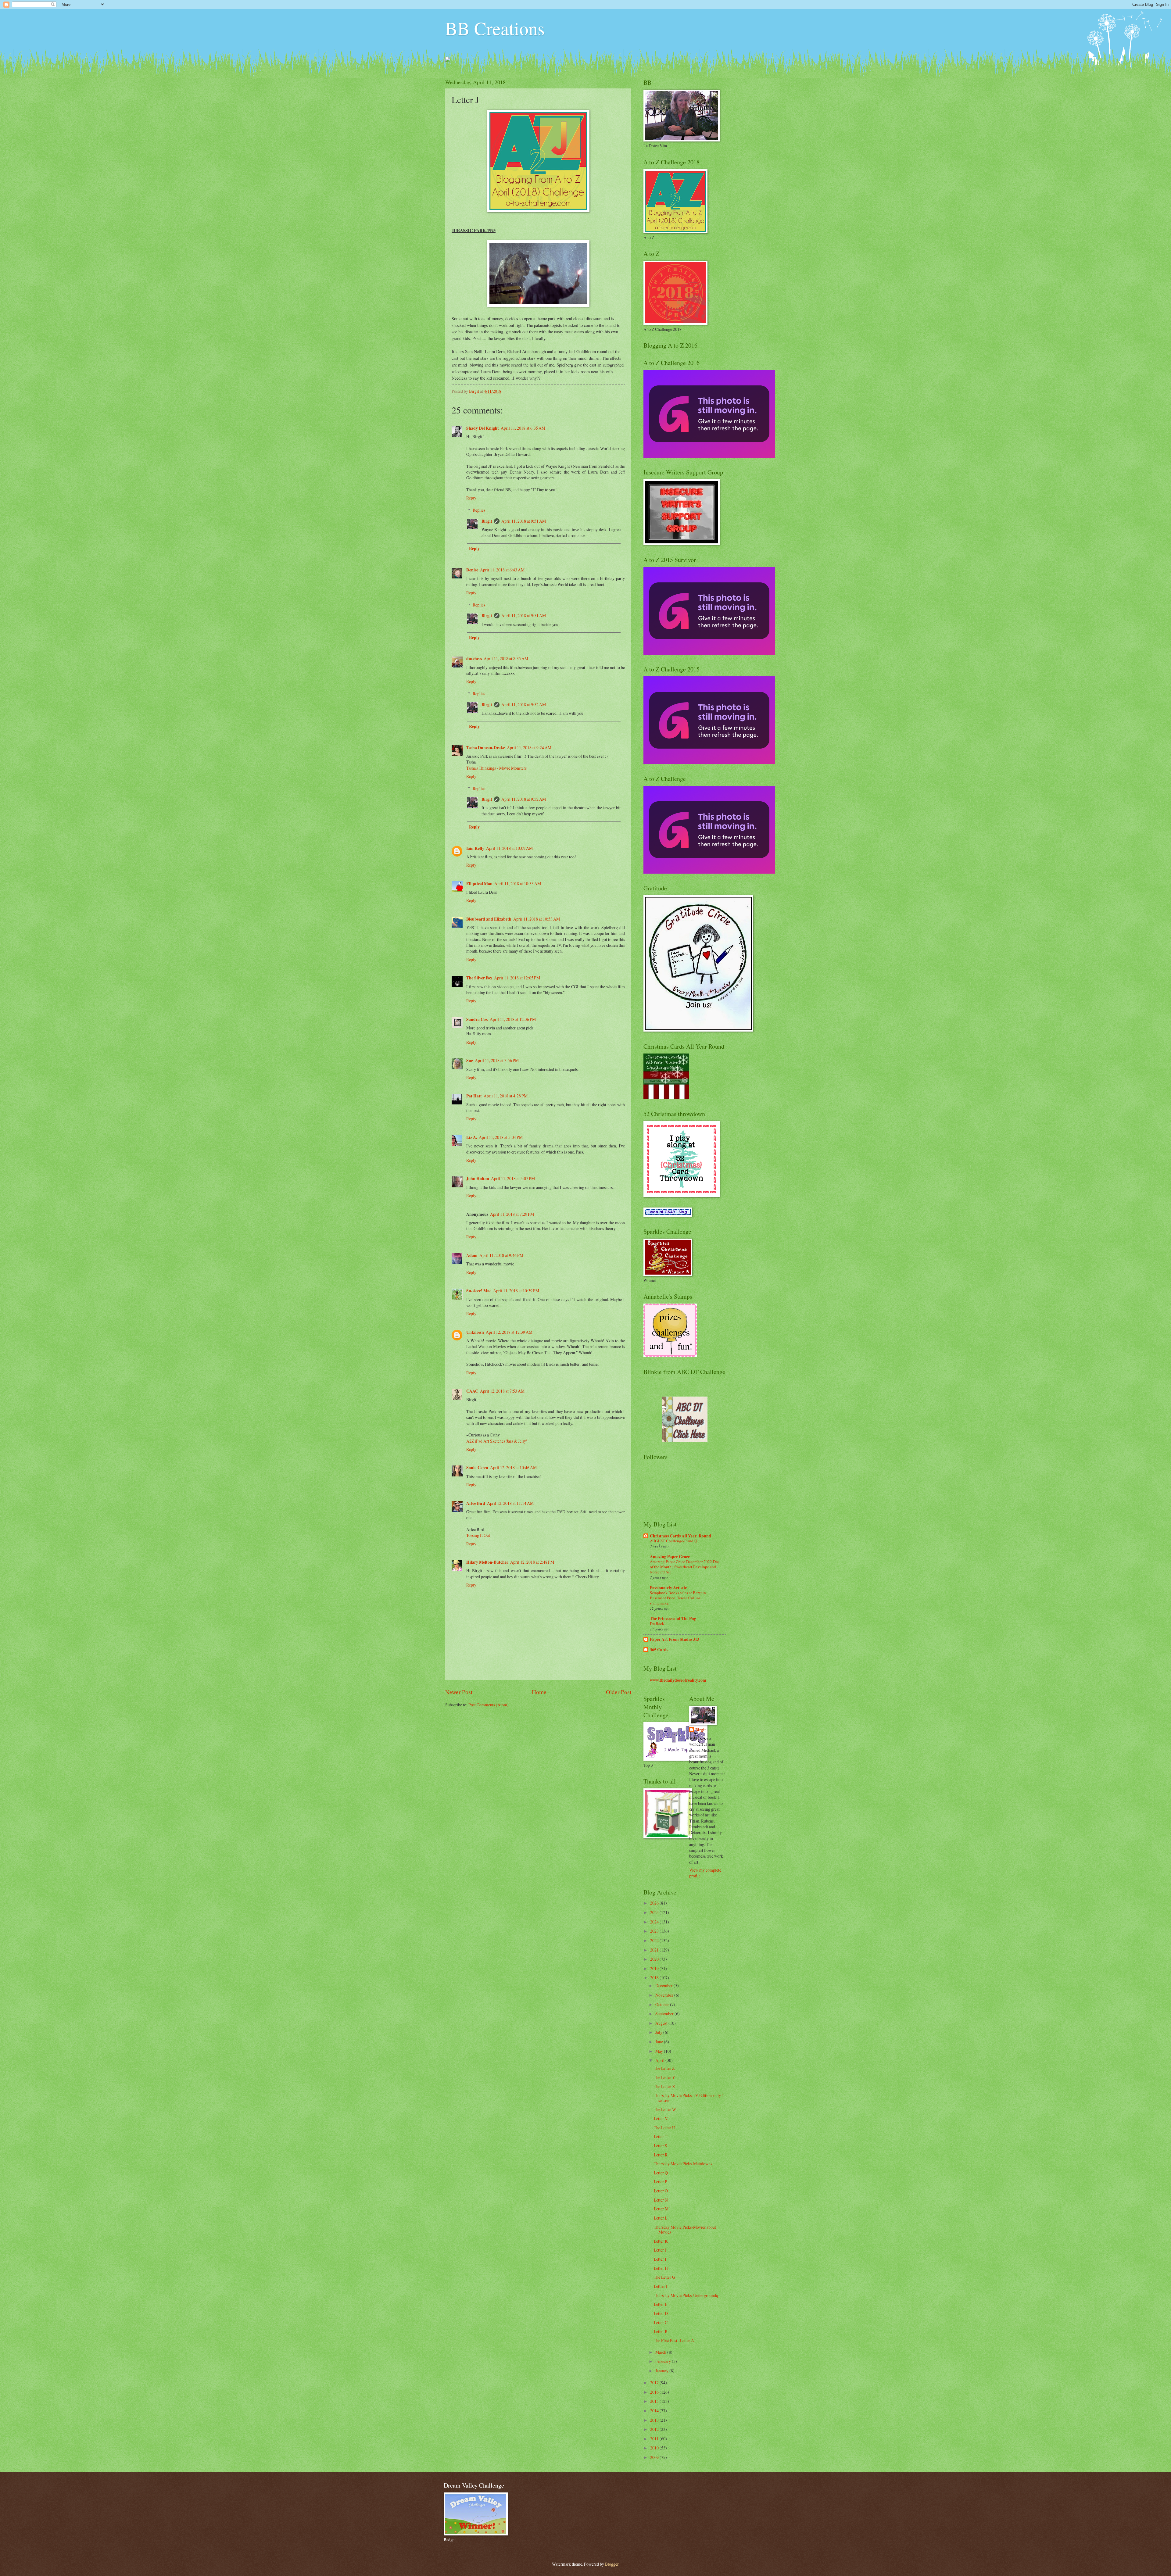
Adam (472, 1255)
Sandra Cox (477, 1019)
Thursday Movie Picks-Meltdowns (683, 2164)
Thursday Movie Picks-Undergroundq (686, 2295)
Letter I (660, 2259)
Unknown (475, 1332)
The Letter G (664, 2277)
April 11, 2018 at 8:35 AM (506, 658)
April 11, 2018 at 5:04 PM (501, 1137)
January (662, 2371)
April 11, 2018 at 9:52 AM (524, 705)
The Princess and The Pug (673, 1619)
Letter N (661, 2200)
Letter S (661, 2146)
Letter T (661, 2136)
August (662, 2023)
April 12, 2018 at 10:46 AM (513, 1467)
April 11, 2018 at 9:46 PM (501, 1255)
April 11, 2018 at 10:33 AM (518, 884)
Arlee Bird (476, 1503)
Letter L (661, 2218)
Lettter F (661, 2286)
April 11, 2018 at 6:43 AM (502, 570)
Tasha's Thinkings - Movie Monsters (496, 768)
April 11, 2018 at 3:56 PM (497, 1060)
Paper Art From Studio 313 (675, 1639)
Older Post (619, 1692)
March (661, 2352)
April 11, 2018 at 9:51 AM (524, 521)
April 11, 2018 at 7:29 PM (512, 1214)
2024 (655, 1922)
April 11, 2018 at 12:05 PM (517, 978)
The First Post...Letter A (674, 2340)
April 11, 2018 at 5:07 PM (513, 1178)
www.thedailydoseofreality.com (678, 1680)
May (660, 2051)
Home (539, 1692)
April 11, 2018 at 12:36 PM (513, 1019)
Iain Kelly (475, 848)
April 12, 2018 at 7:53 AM (502, 1391)
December (664, 1986)
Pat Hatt (474, 1096)
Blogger (612, 2564)
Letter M (661, 2209)
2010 (655, 2448)
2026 (655, 1903)
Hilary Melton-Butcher (487, 1562)
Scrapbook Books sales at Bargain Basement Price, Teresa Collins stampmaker (678, 1598)
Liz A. (472, 1137)
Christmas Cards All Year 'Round (680, 1536)
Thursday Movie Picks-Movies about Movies (685, 2230)
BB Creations (495, 28)
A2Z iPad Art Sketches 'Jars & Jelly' (496, 1441)
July (659, 2032)
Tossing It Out (478, 1535)
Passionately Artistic (668, 1588)
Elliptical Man (479, 884)
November (665, 1995)
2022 (655, 1940)
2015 (655, 2401)
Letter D (661, 2313)
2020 (655, 1959)
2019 (655, 1968)
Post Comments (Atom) (489, 1705)
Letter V (661, 2118)
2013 (655, 2420)
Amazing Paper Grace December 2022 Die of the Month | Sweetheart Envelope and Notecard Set (684, 1567)
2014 (655, 2411)
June (660, 2042)
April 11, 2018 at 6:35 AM (523, 428)
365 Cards (659, 1650)
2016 (655, 2392)
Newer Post (459, 1692)
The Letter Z (664, 2068)
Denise (472, 570)
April (660, 2060)
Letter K (661, 2241)
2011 (655, 2439)
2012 (655, 2429)
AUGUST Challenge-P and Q (673, 1541)
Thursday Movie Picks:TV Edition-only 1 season (689, 2098)
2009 (655, 2457)
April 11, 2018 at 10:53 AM (537, 919)
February (664, 2361)
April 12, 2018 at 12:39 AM (509, 1332)
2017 (655, 2383)
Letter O (661, 2191)
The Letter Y (664, 2077)
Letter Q (661, 2173)
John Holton (478, 1179)
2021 (655, 1950)
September (665, 2014)
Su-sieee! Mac (479, 1291)
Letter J (660, 2250)
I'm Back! (658, 1623)
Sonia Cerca (477, 1468)
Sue (470, 1061)
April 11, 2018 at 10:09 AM (509, 848)
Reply (471, 498)
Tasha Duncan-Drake (486, 748)
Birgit (487, 521)
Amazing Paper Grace (670, 1557)
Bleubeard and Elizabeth (489, 919)
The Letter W (665, 2109)
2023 (655, 1931)
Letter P (661, 2182)
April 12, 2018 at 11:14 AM (510, 1503)
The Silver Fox (479, 978)
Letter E (661, 2304)
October (663, 2004)
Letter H (661, 2268)
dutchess (474, 659)
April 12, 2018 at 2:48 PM (532, 1562)
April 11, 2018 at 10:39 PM (516, 1291)
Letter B (661, 2331)
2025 (655, 1912)
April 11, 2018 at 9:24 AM (529, 748)
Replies (479, 510)
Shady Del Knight (483, 428)
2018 (655, 1978)
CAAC (472, 1391)
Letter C (661, 2322)
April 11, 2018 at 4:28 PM (506, 1096)
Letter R (661, 2155)
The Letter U (664, 2128)
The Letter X (664, 2086)
